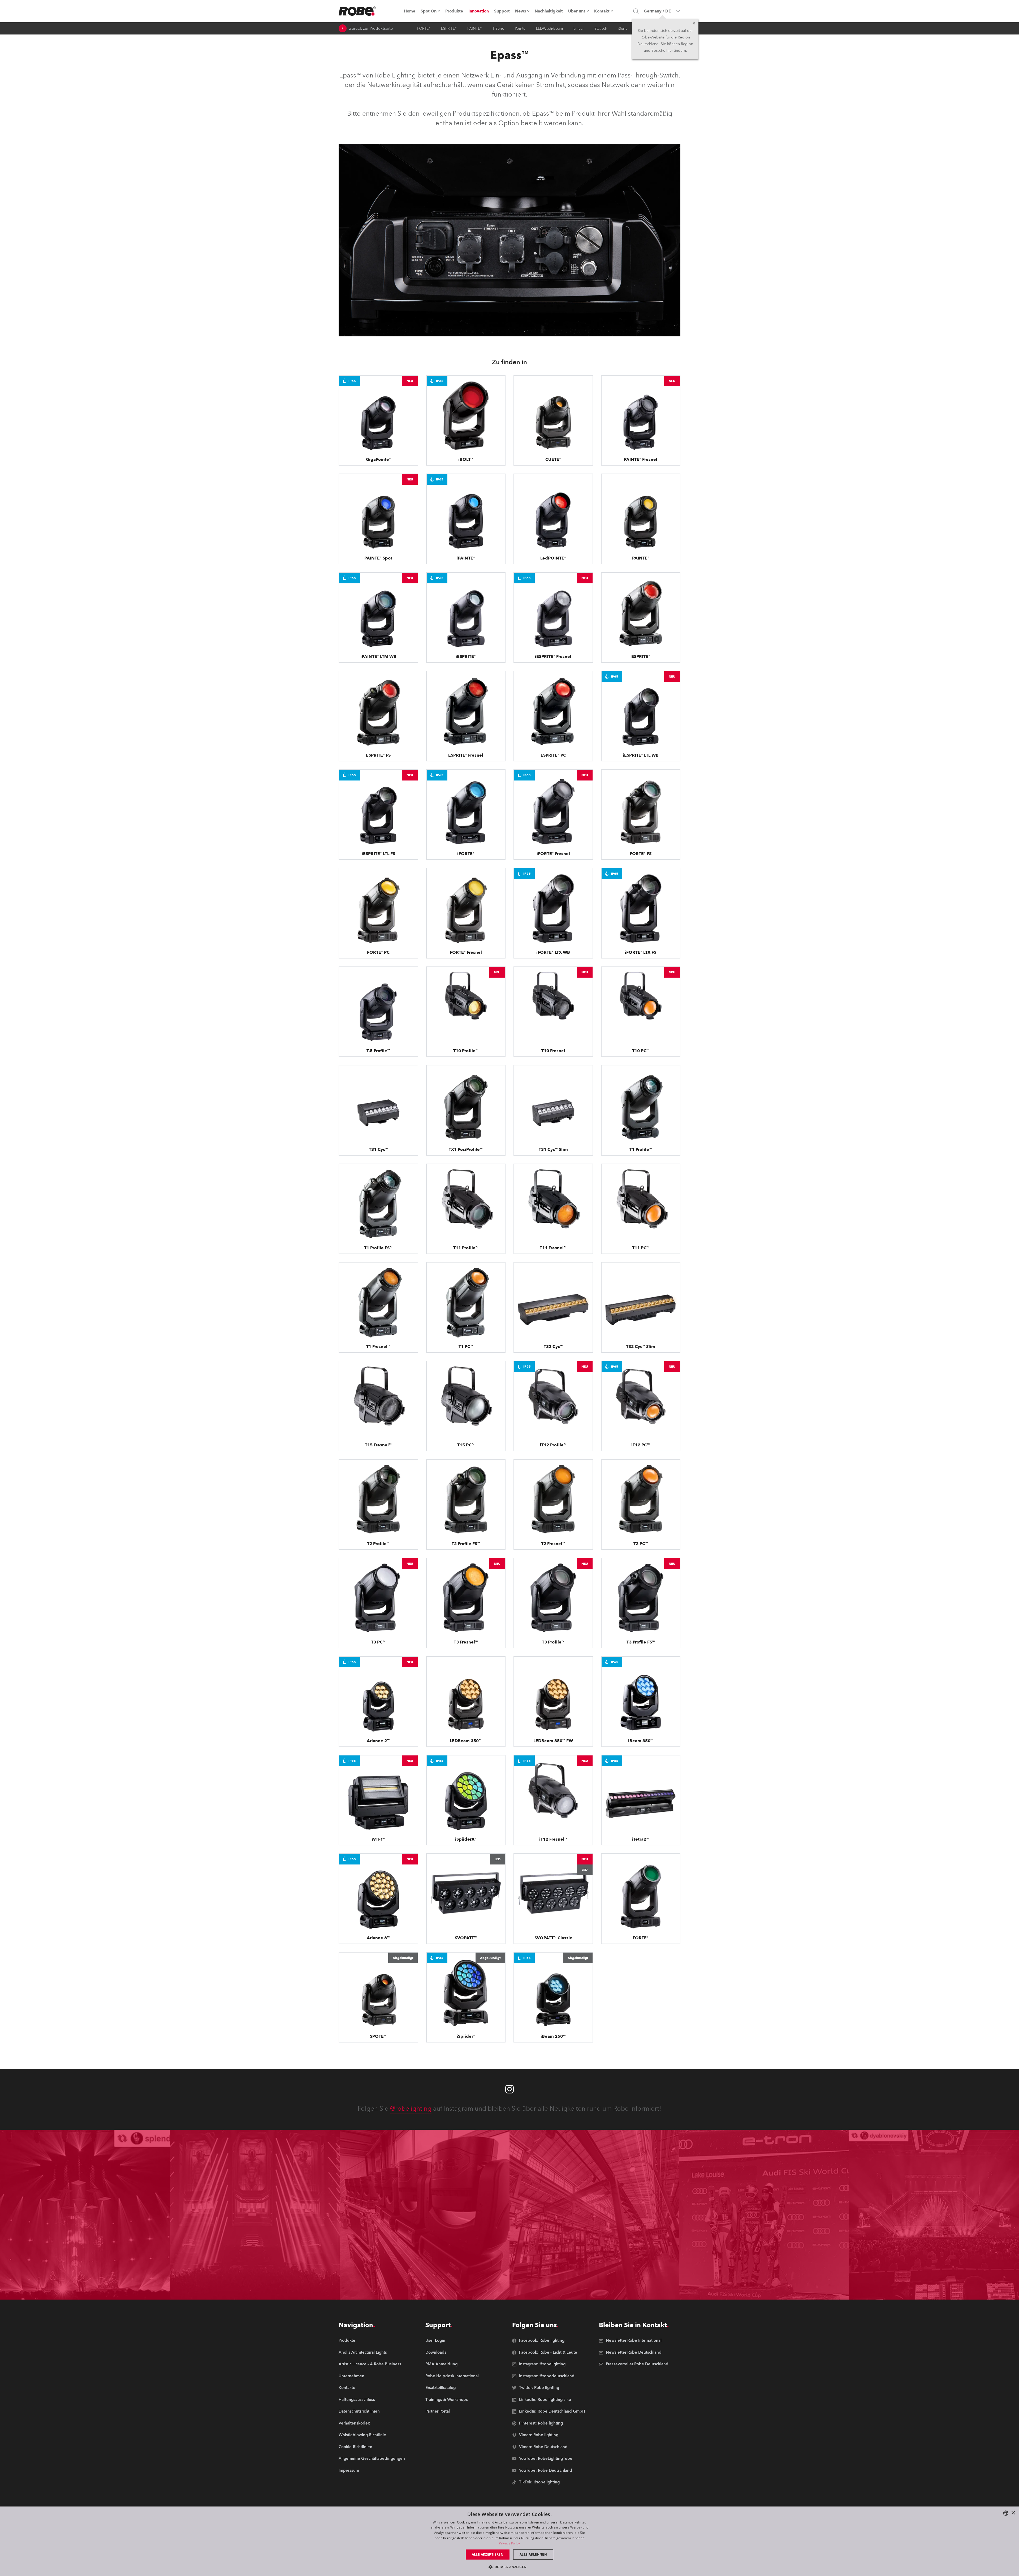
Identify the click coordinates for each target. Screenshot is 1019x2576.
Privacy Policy (509, 2543)
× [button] (1013, 2513)
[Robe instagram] (509, 2089)
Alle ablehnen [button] (533, 2554)
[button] (510, 2567)
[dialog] (509, 2541)
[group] (372, 2353)
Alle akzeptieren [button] (488, 2554)
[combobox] (1006, 2513)
